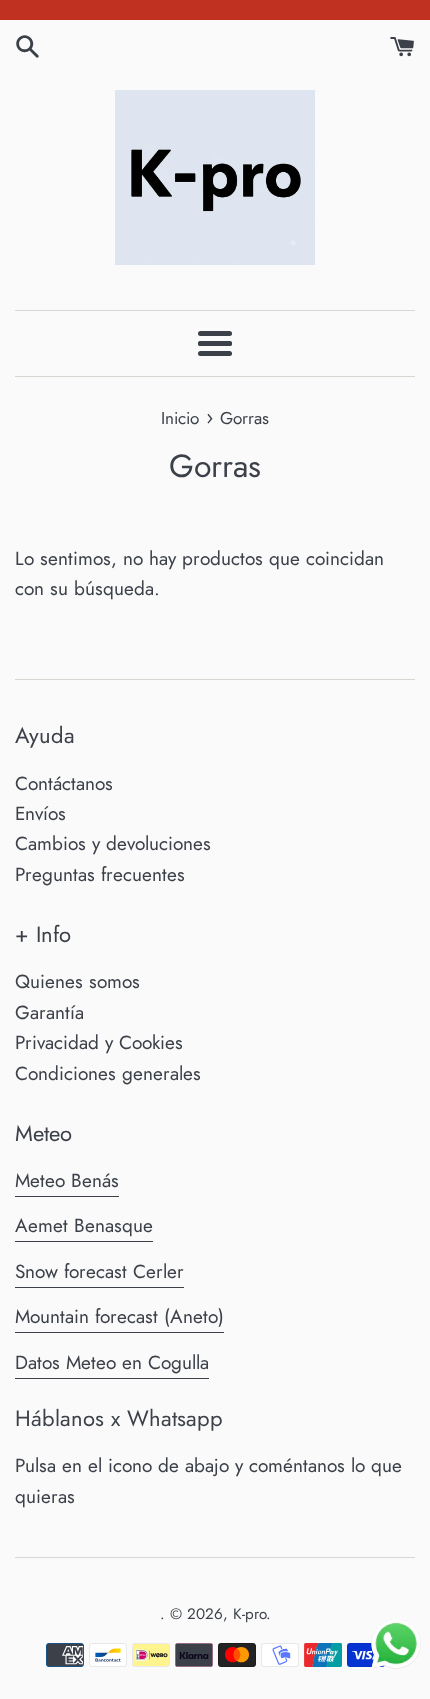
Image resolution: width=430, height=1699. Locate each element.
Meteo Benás (67, 1180)
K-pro (249, 1614)
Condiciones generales (108, 1073)
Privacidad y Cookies (99, 1042)
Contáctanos (64, 783)
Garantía (49, 1012)
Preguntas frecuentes (100, 874)
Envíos (40, 813)
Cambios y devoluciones (113, 843)
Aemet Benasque (84, 1225)
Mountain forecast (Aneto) (119, 1316)
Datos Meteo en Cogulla (112, 1362)
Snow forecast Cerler (99, 1271)
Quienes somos (77, 981)
